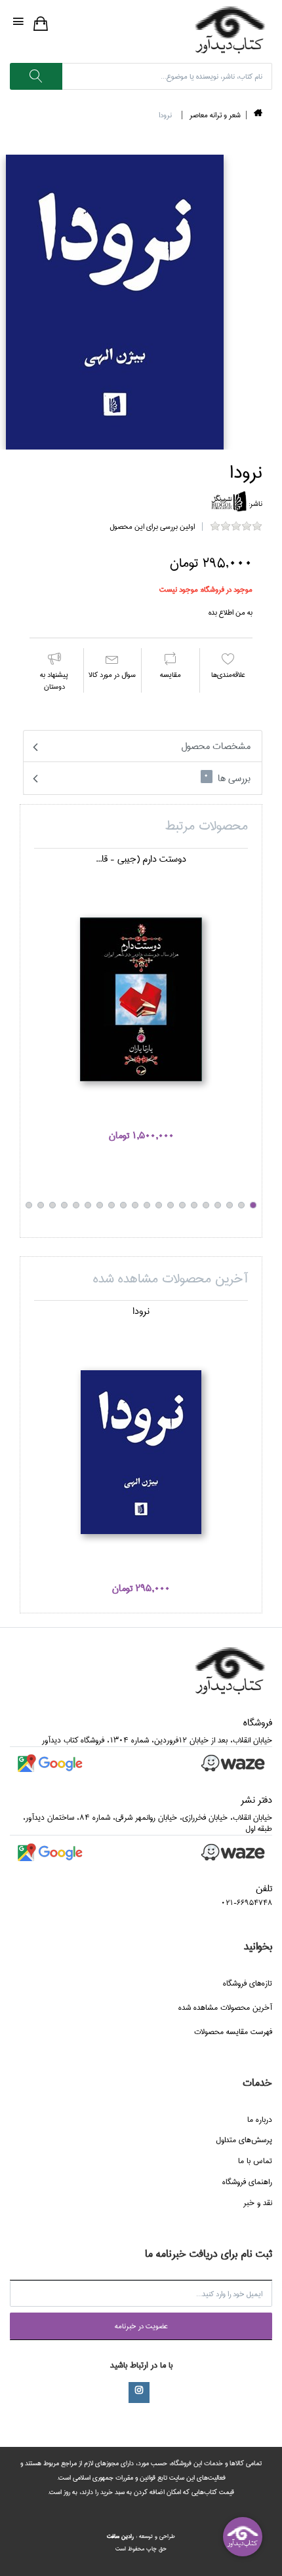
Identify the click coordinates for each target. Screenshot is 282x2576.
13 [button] (111, 1205)
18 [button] (52, 1205)
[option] (141, 1005)
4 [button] (218, 1205)
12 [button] (123, 1205)
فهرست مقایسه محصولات (233, 2032)
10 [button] (147, 1205)
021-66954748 (247, 1903)
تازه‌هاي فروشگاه (248, 1983)
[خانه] (258, 115)
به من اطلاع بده (231, 612)
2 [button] (241, 1205)
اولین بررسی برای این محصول (152, 527)
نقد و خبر (258, 2203)
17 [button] (64, 1205)
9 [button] (159, 1205)
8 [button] (171, 1205)
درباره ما (260, 2120)
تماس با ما (255, 2161)
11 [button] (135, 1205)
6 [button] (194, 1205)
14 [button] (100, 1205)
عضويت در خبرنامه (141, 2326)
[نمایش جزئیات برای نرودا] (141, 1452)
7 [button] (182, 1205)
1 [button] (253, 1205)
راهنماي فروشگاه (247, 2182)
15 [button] (88, 1205)
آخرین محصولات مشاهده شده (225, 2008)
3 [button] (230, 1205)
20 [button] (29, 1205)
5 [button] (206, 1205)
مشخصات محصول (216, 746)
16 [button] (76, 1205)
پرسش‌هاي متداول (244, 2140)
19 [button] (41, 1205)
